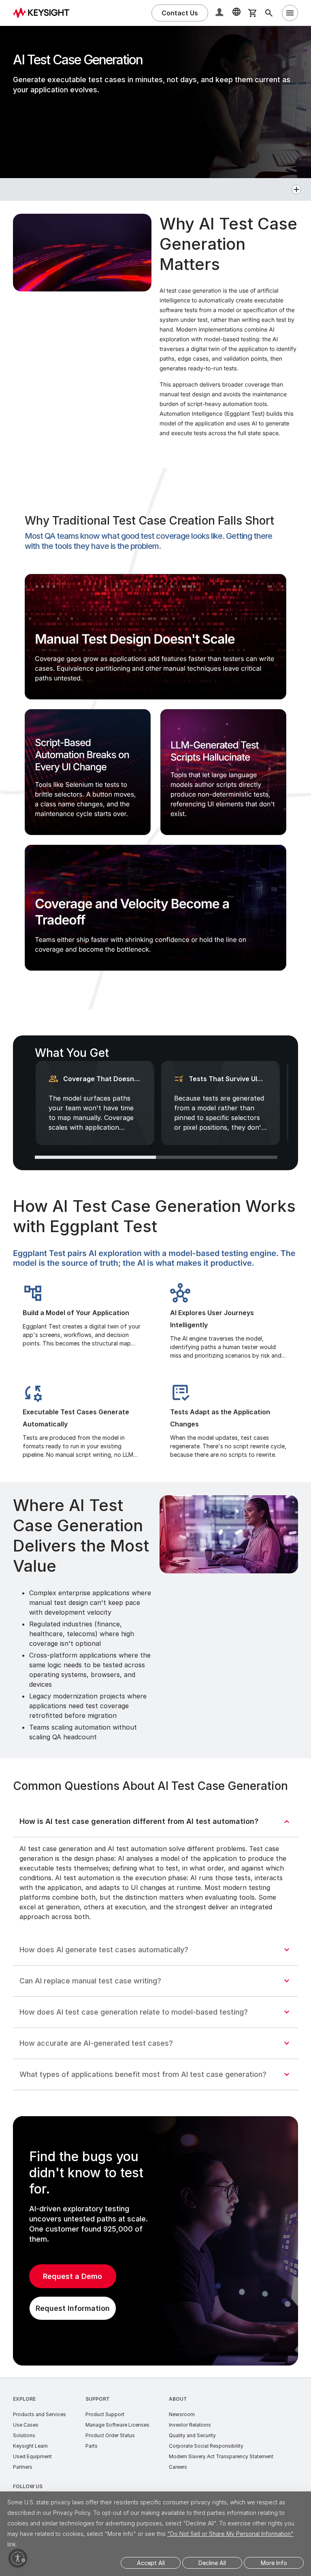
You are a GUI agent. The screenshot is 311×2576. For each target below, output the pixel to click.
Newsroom (182, 2414)
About (178, 2399)
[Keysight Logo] (44, 13)
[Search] (269, 13)
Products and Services (39, 2414)
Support (98, 2399)
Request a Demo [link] (72, 2276)
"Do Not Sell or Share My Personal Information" (230, 2534)
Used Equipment (32, 2456)
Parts (92, 2446)
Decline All (212, 2563)
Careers (178, 2467)
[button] (220, 13)
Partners (23, 2467)
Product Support (105, 2414)
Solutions (24, 2435)
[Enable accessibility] (18, 2558)
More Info (274, 2563)
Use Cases (26, 2425)
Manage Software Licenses (117, 2425)
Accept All (151, 2563)
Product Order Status (110, 2435)
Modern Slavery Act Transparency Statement (221, 2456)
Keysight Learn (30, 2446)
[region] (155, 637)
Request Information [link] (73, 2308)
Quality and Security (192, 2435)
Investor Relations (190, 2425)
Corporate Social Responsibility (206, 2446)
